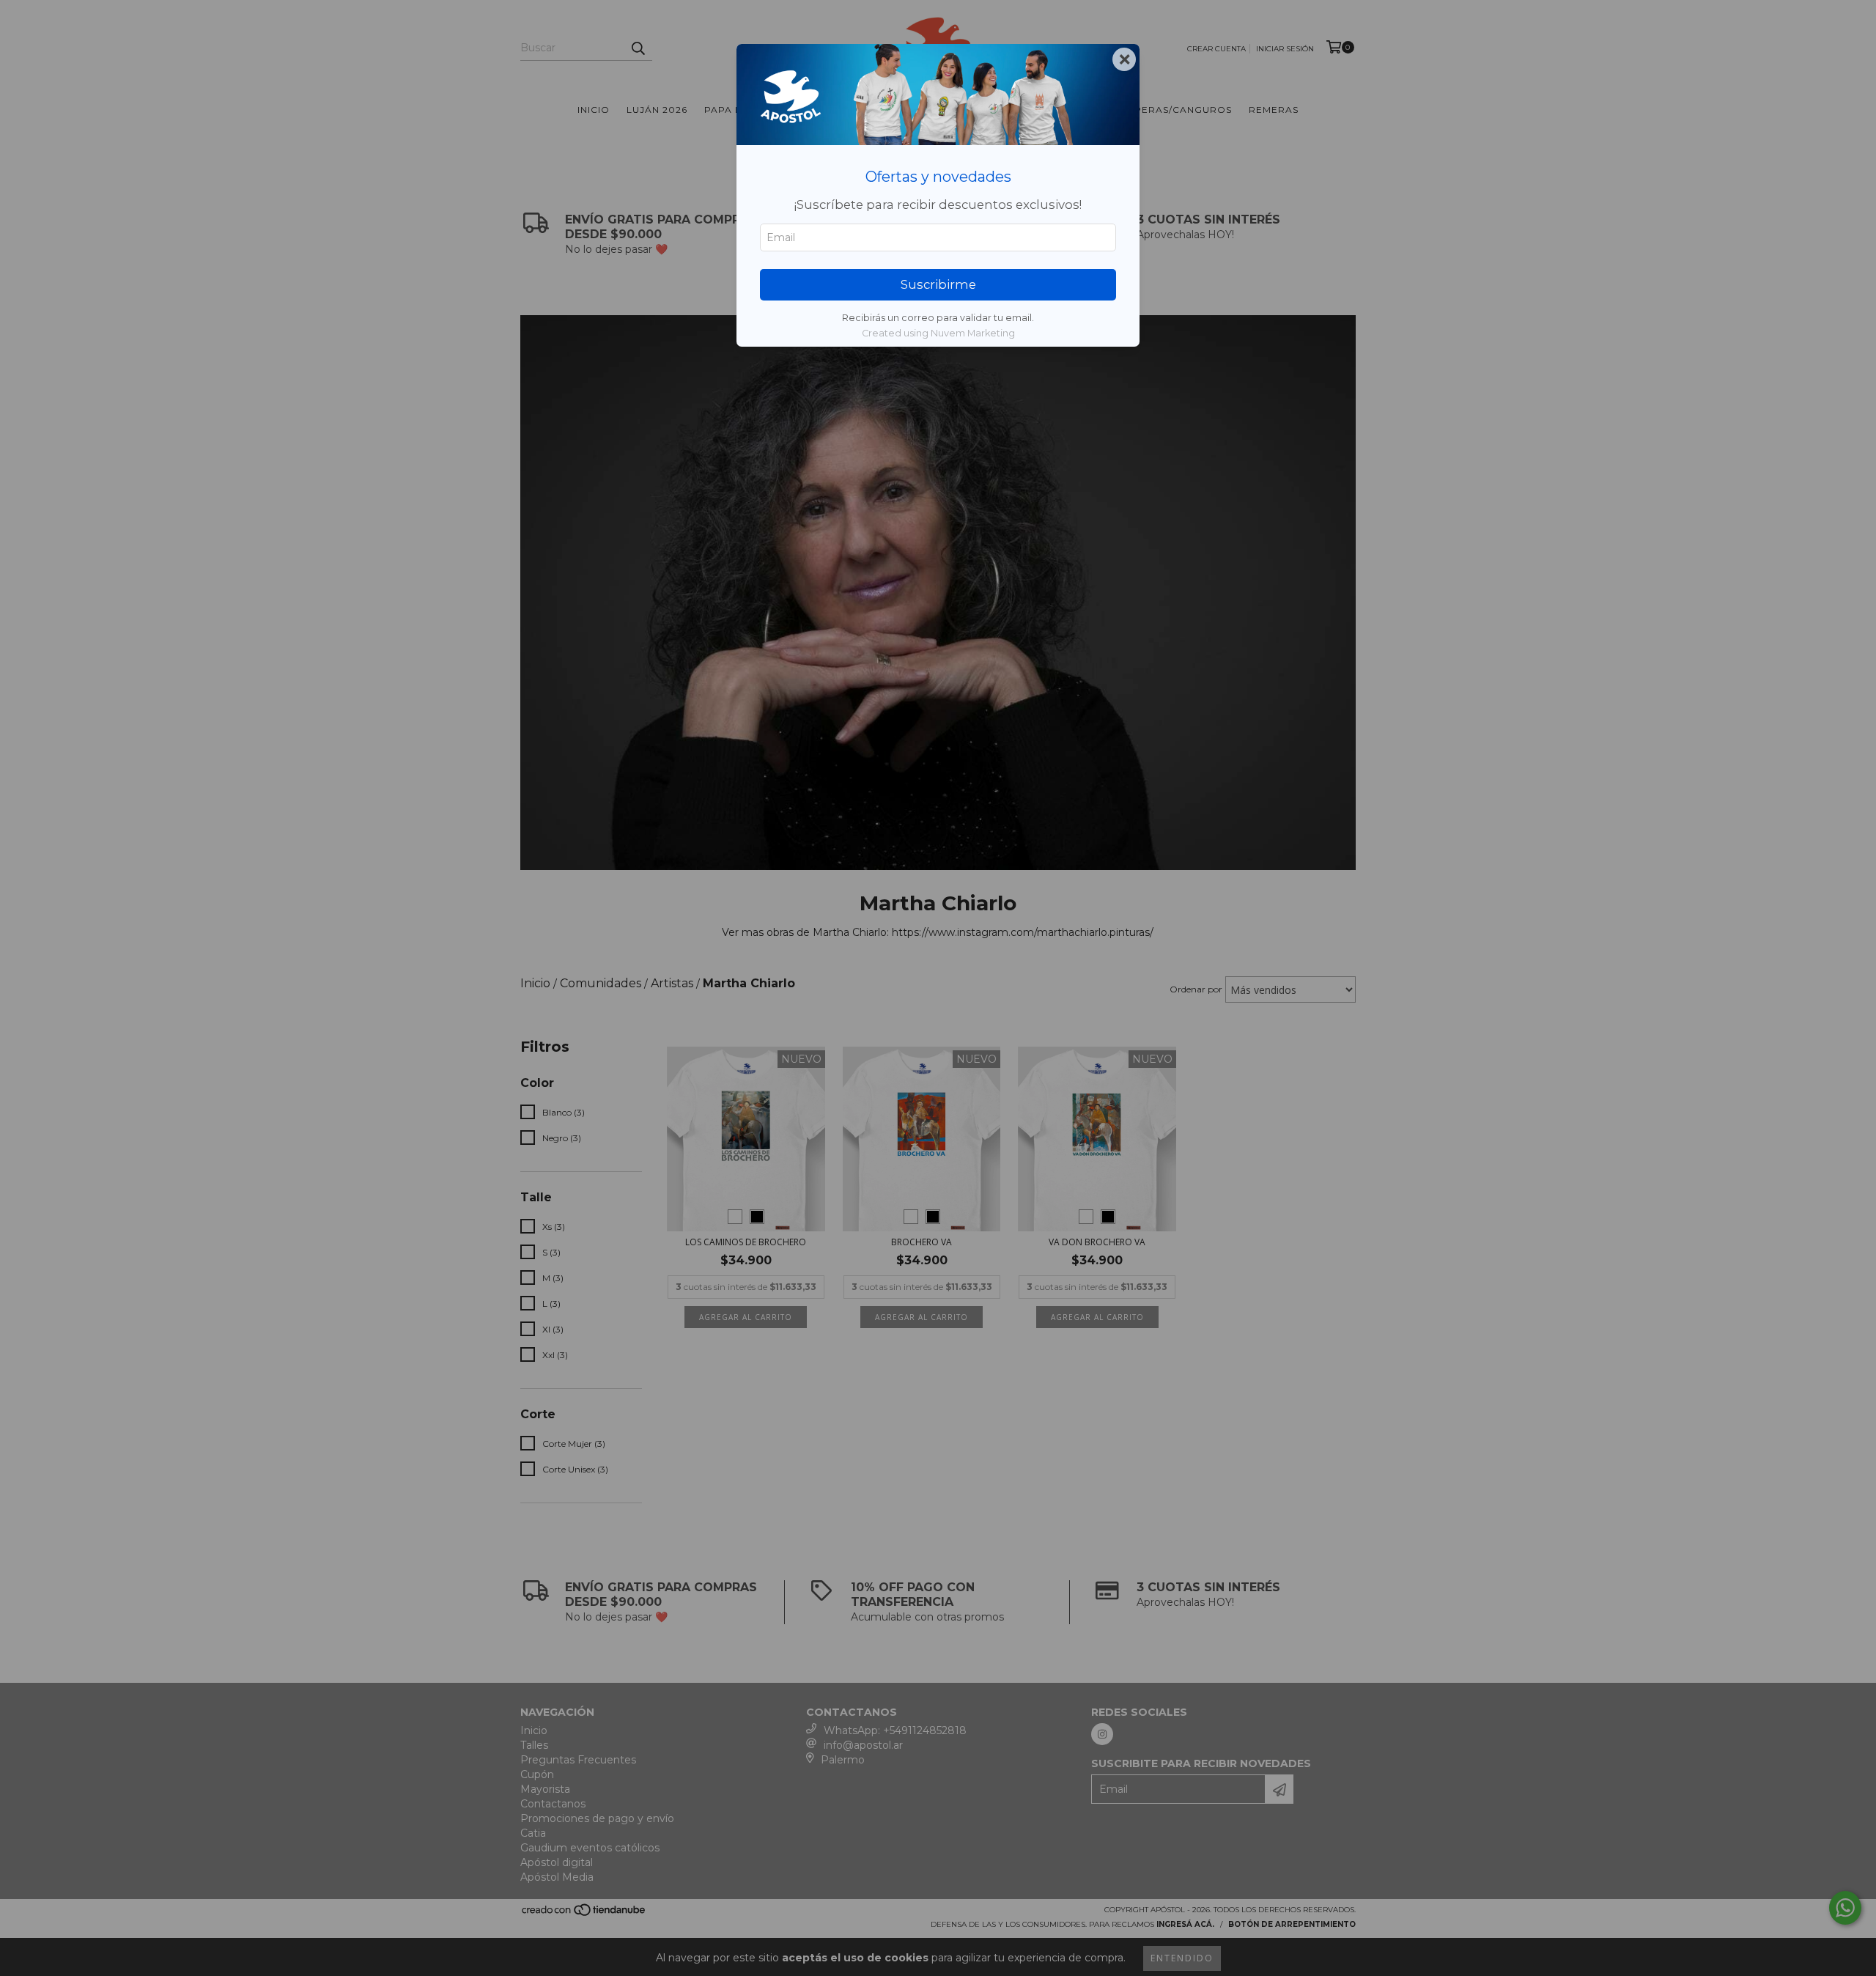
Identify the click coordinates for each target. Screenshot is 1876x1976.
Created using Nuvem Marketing (938, 333)
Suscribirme (938, 284)
